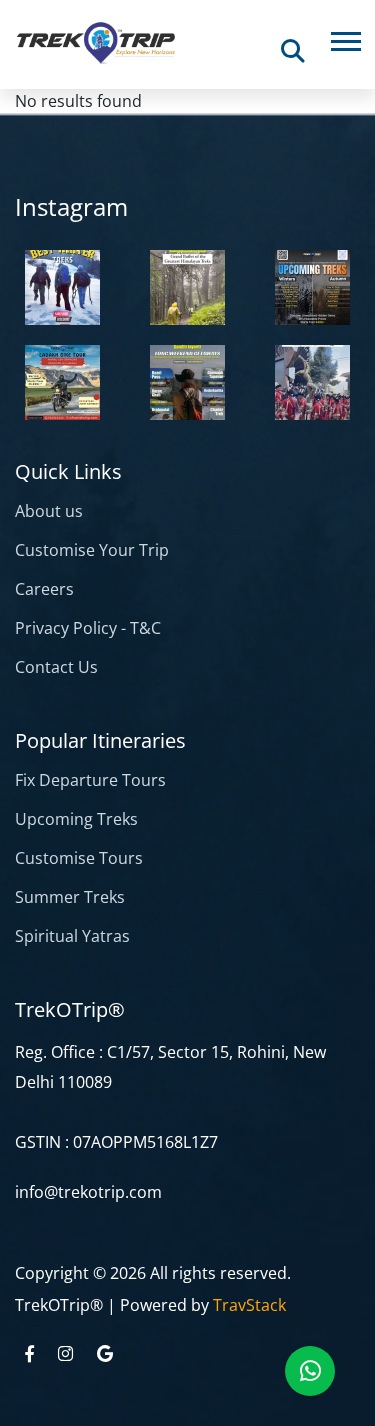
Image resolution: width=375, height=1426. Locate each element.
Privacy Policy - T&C (88, 628)
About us (49, 511)
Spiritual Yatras (72, 936)
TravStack (249, 1305)
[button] (344, 37)
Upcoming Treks (76, 819)
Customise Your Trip (92, 550)
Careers (44, 589)
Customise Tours (79, 858)
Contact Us (56, 667)
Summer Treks (70, 897)
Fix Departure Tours (90, 780)
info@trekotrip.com (88, 1192)
